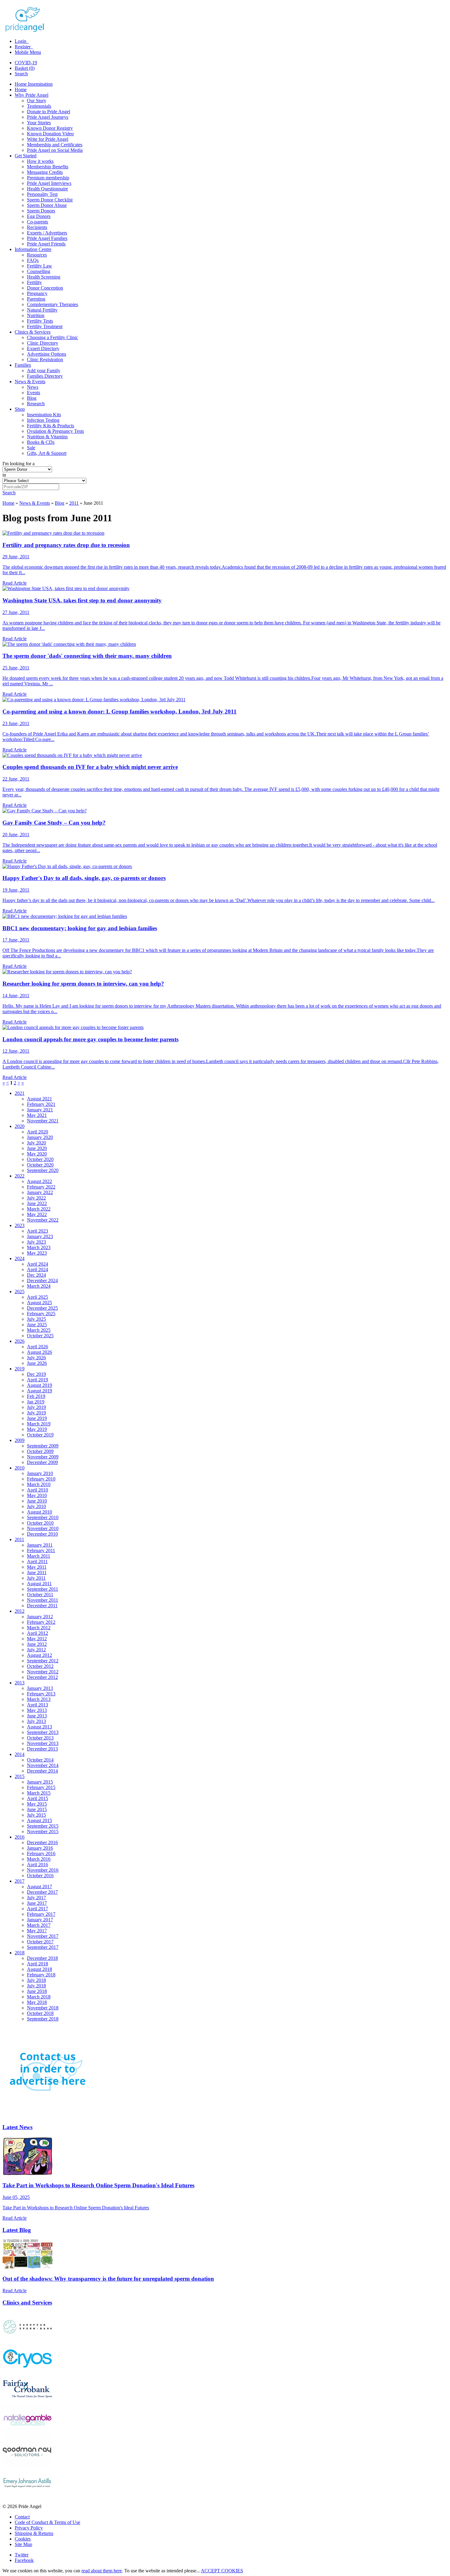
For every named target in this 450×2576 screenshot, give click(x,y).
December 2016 (42, 1842)
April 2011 (37, 1561)
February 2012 (41, 1622)
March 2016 (39, 1859)
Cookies (23, 2539)
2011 (74, 503)
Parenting (36, 299)
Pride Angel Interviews (49, 183)
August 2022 (39, 1181)
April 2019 (37, 1380)
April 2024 (37, 1264)
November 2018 (43, 2008)
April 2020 (37, 1132)
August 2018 (39, 1969)
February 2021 (41, 1104)
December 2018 (42, 1958)
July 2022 (36, 1198)
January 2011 (40, 1545)
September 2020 (43, 1170)
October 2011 (40, 1595)
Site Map (23, 2544)
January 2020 (40, 1137)
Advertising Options (47, 354)
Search (21, 74)
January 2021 (40, 1110)
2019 (20, 1369)
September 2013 (43, 1732)
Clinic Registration (45, 359)
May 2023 (37, 1253)
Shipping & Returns (34, 2533)
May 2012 (37, 1639)
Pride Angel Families (47, 238)
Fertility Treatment (45, 326)
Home (21, 90)
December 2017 (42, 1892)
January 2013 (40, 1688)
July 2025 (36, 1319)
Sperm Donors (41, 211)
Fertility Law (39, 266)
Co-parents (37, 222)
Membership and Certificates (55, 145)
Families (23, 365)
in (4, 475)
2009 (20, 1440)
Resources (37, 255)
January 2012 (40, 1617)
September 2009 (43, 1446)
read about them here (102, 2571)
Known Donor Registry (50, 128)
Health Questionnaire (47, 189)
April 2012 (37, 1633)
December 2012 (42, 1677)
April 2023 (37, 1231)
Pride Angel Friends (46, 244)
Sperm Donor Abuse (47, 205)
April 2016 (37, 1865)
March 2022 (39, 1209)
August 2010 (39, 1512)
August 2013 (39, 1727)
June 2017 (37, 1903)
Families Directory (45, 376)
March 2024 (39, 1286)
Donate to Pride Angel (49, 112)
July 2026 (36, 1358)
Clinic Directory (43, 343)
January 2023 (40, 1236)
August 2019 (39, 1385)
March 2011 (39, 1556)
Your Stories (39, 123)
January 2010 (40, 1473)
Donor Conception (45, 288)
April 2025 (37, 1297)
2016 (20, 1837)
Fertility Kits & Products (51, 426)
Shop (20, 409)
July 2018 (36, 1980)
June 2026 (37, 1363)
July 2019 (36, 1407)
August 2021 (39, 1099)
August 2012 (39, 1655)
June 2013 (37, 1716)
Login (21, 41)
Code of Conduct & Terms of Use (47, 2522)
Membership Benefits (48, 167)
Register (23, 47)
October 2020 (40, 1159)
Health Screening (44, 277)
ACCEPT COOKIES (222, 2571)
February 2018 (41, 1975)
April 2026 (37, 1347)
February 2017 (41, 1914)
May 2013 (37, 1710)
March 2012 (39, 1628)
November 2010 (43, 1528)
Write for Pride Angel (48, 139)
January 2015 (40, 1782)
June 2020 (37, 1148)
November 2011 (43, 1600)
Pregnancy (37, 293)
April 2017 (37, 1909)
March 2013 (39, 1699)
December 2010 (42, 1534)
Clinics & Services (33, 332)
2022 (20, 1176)
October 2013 (40, 1738)
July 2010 (36, 1506)
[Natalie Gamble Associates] (27, 2434)
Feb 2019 (36, 1396)
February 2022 (41, 1187)
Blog (32, 398)
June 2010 (37, 1501)
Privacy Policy (29, 2528)
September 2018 (43, 2019)
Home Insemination (34, 84)
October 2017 (40, 1942)
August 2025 (39, 1303)
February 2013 (41, 1694)
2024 (20, 1258)
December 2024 (42, 1281)
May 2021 (37, 1115)
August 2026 (39, 1352)
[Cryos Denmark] (27, 2371)
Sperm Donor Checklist (50, 200)
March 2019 (39, 1424)
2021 (20, 1093)
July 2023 (36, 1242)
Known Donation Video (50, 134)
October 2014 (40, 1760)
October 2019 (40, 1435)
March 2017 (39, 1925)
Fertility (34, 282)
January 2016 (40, 1848)
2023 (20, 1225)
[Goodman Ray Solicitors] (27, 2465)
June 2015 (37, 1809)
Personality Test (42, 194)
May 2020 (37, 1154)
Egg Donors (39, 216)
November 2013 (43, 1743)
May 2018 (37, 2002)
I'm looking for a (19, 464)
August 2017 (39, 1887)
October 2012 (40, 1666)
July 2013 (36, 1721)
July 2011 (36, 1578)
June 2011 (37, 1573)
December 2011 (42, 1606)
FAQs (33, 260)
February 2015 (41, 1787)
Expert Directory (43, 348)
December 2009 (42, 1462)
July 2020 (36, 1143)
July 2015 (36, 1815)
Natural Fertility (42, 310)
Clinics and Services (27, 2303)
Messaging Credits (45, 172)
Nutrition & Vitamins (47, 437)
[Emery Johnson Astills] (27, 2496)
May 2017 (37, 1931)
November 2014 (43, 1765)
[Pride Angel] (28, 31)
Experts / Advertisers (47, 233)
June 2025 (37, 1325)
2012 (20, 1611)
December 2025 (42, 1308)
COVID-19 (26, 63)
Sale (31, 448)
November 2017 (43, 1936)
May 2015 (37, 1804)
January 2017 (40, 1920)
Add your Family (44, 371)
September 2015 (43, 1826)
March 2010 (39, 1484)
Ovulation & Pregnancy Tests (55, 431)
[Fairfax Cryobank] (27, 2402)
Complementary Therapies (52, 304)
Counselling (39, 271)
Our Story (37, 101)
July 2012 (36, 1650)
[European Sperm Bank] (27, 2340)
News (33, 387)
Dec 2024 (36, 1275)
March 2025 (39, 1330)
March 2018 (39, 1997)
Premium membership (48, 178)
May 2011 (37, 1567)
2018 (20, 1953)
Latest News (17, 2127)
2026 (20, 1341)
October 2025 (40, 1336)
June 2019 (37, 1418)
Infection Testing (43, 420)
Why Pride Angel (32, 95)
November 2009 (43, 1457)
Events (34, 393)
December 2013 (42, 1749)
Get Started (26, 156)
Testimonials (39, 106)
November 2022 (43, 1220)
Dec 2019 (36, 1374)
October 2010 (40, 1523)
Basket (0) (25, 68)
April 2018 (37, 1964)
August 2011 (39, 1584)
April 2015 (37, 1798)
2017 (20, 1881)
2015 (20, 1776)
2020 (20, 1126)
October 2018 (40, 2013)
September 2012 (43, 1661)
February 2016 (41, 1853)
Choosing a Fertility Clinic (52, 337)
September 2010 (43, 1517)
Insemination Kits (44, 415)
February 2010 (41, 1479)
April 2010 (37, 1490)
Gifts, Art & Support (47, 453)
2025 (20, 1292)
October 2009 (40, 1451)
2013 (20, 1683)
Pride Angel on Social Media (55, 150)
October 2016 (40, 1876)
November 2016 (43, 1870)
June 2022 (37, 1203)
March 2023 (39, 1247)
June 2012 (37, 1644)
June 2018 (37, 1991)
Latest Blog (17, 2230)
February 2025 (41, 1314)
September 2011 (43, 1589)
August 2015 (39, 1820)
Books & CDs (41, 442)
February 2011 (41, 1550)
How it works (40, 161)
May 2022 (37, 1214)
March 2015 (39, 1793)
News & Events (30, 382)
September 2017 (43, 1947)
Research (36, 404)
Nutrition (36, 315)
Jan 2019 (36, 1402)
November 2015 (43, 1831)
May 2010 (37, 1495)
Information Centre (33, 249)
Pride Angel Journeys (48, 117)
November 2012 (43, 1672)
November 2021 (43, 1121)
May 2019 (37, 1429)
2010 (20, 1468)
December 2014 (42, 1771)
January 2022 (40, 1192)
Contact (22, 2517)
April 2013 (37, 1705)
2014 (20, 1754)
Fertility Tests (40, 321)
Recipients (37, 227)
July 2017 (36, 1898)
